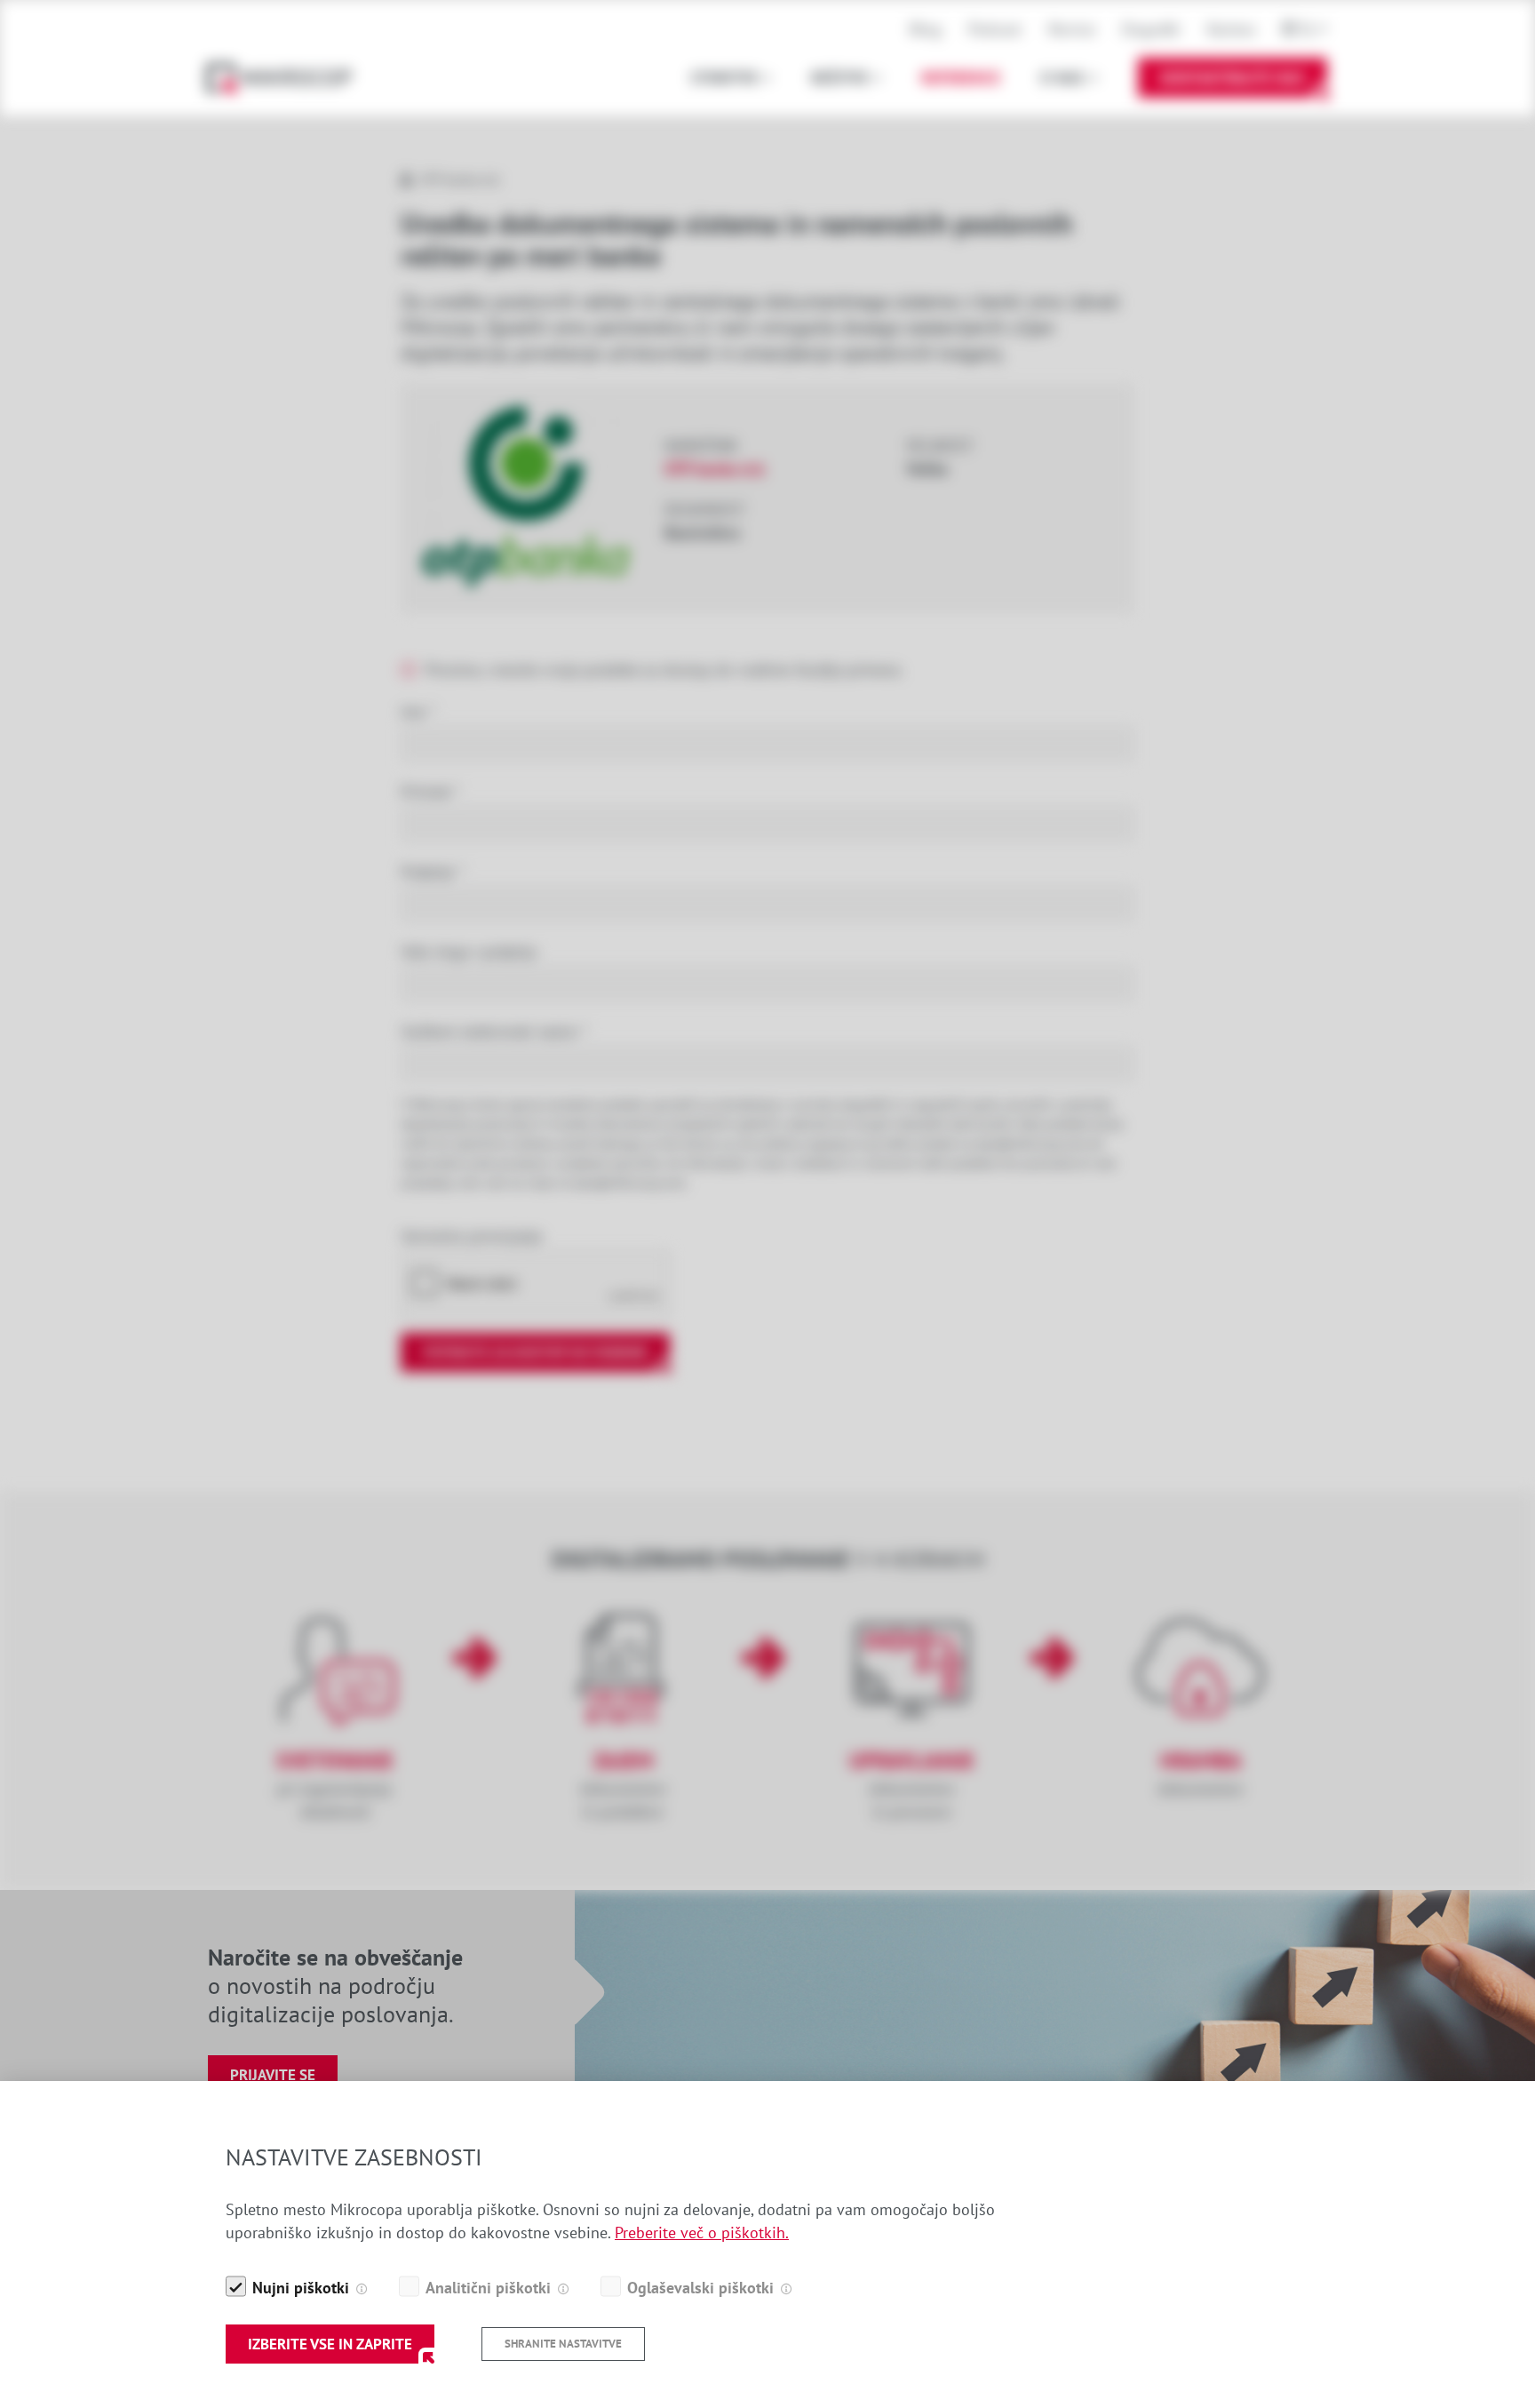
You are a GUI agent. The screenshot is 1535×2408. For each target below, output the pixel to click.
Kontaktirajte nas (1233, 78)
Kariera (1231, 29)
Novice (1072, 29)
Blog (926, 29)
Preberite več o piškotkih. (702, 2233)
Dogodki (1151, 29)
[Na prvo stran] (288, 78)
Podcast (995, 29)
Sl (1308, 29)
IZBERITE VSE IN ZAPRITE (330, 2344)
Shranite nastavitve (563, 2344)
